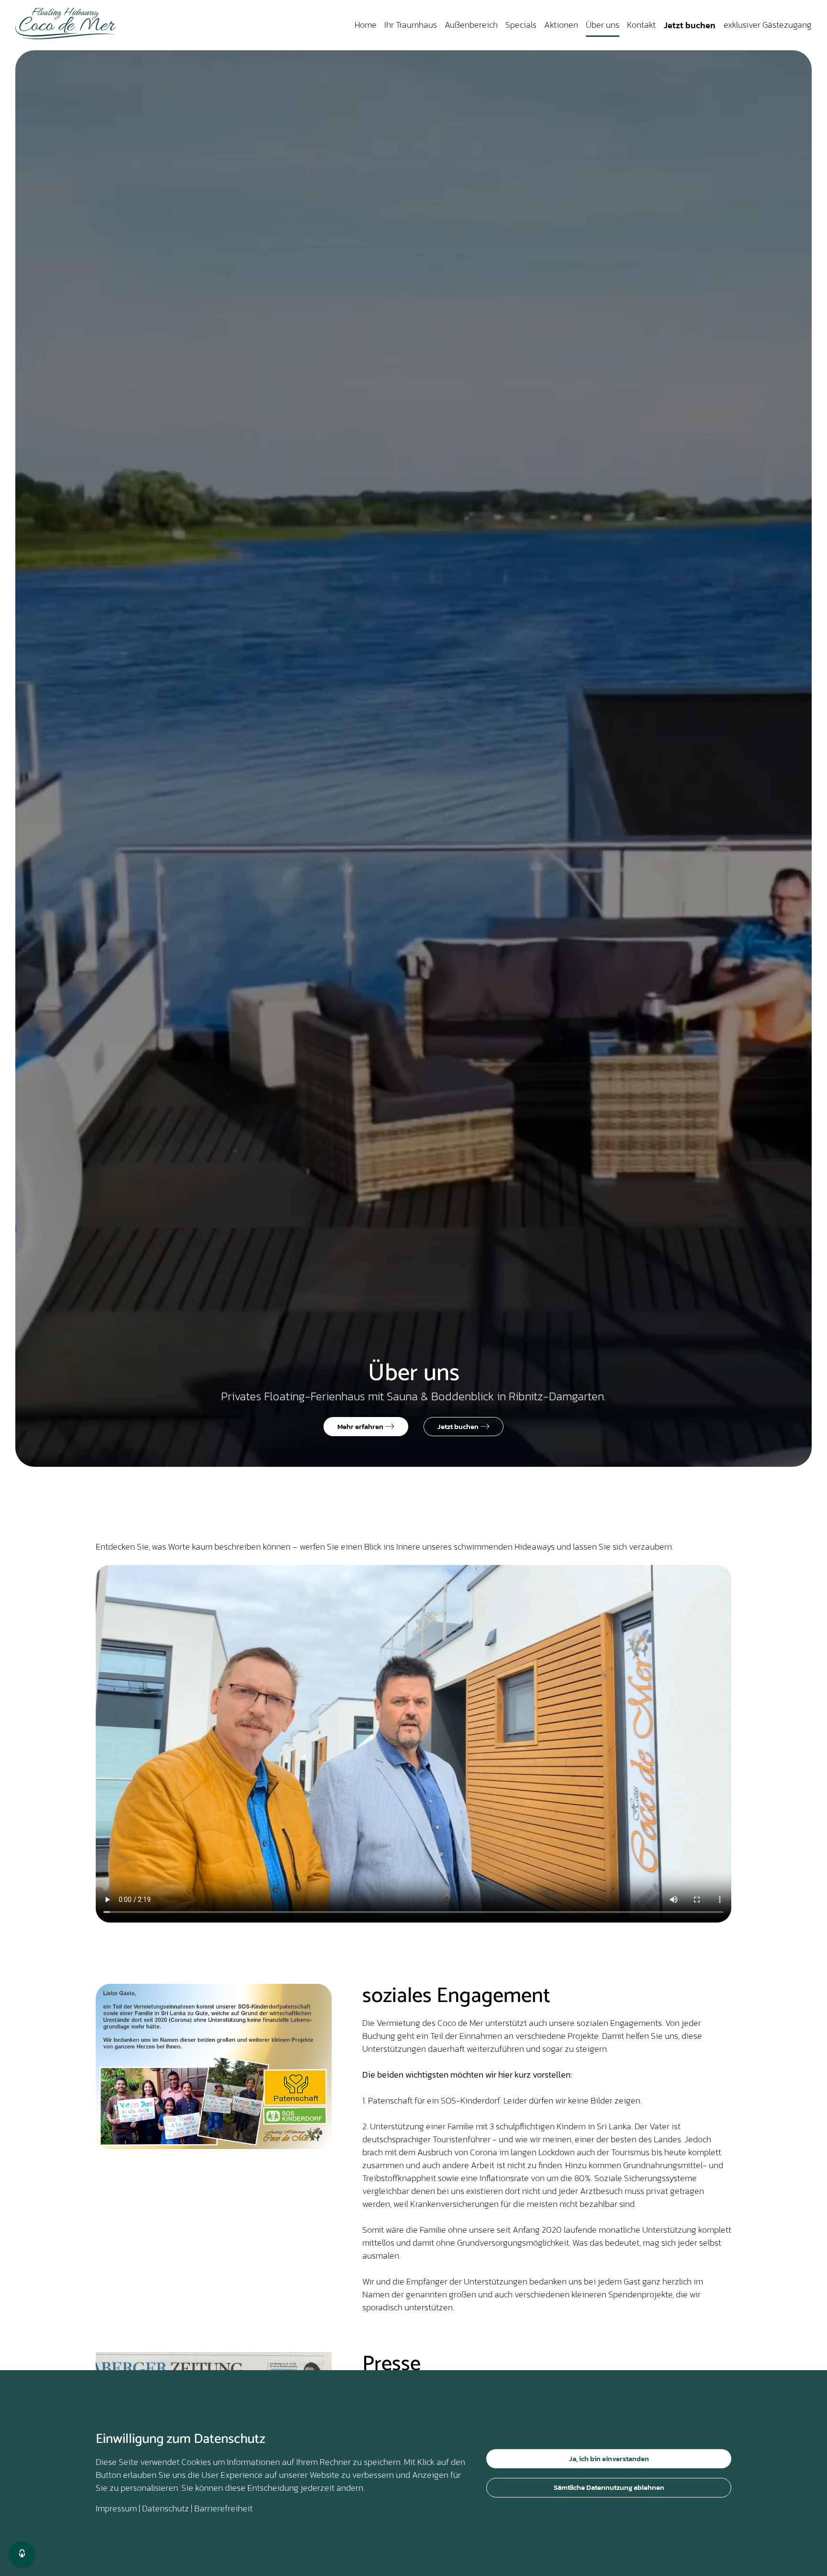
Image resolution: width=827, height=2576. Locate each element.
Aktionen (561, 25)
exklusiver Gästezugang (768, 25)
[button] (22, 2554)
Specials (521, 25)
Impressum (116, 2508)
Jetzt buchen (690, 25)
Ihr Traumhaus (411, 25)
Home (366, 25)
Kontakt (641, 25)
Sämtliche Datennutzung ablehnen (609, 2487)
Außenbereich (471, 25)
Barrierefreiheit (224, 2508)
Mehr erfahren (361, 1426)
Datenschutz (166, 2508)
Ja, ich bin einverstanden (609, 2458)
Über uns (603, 25)
